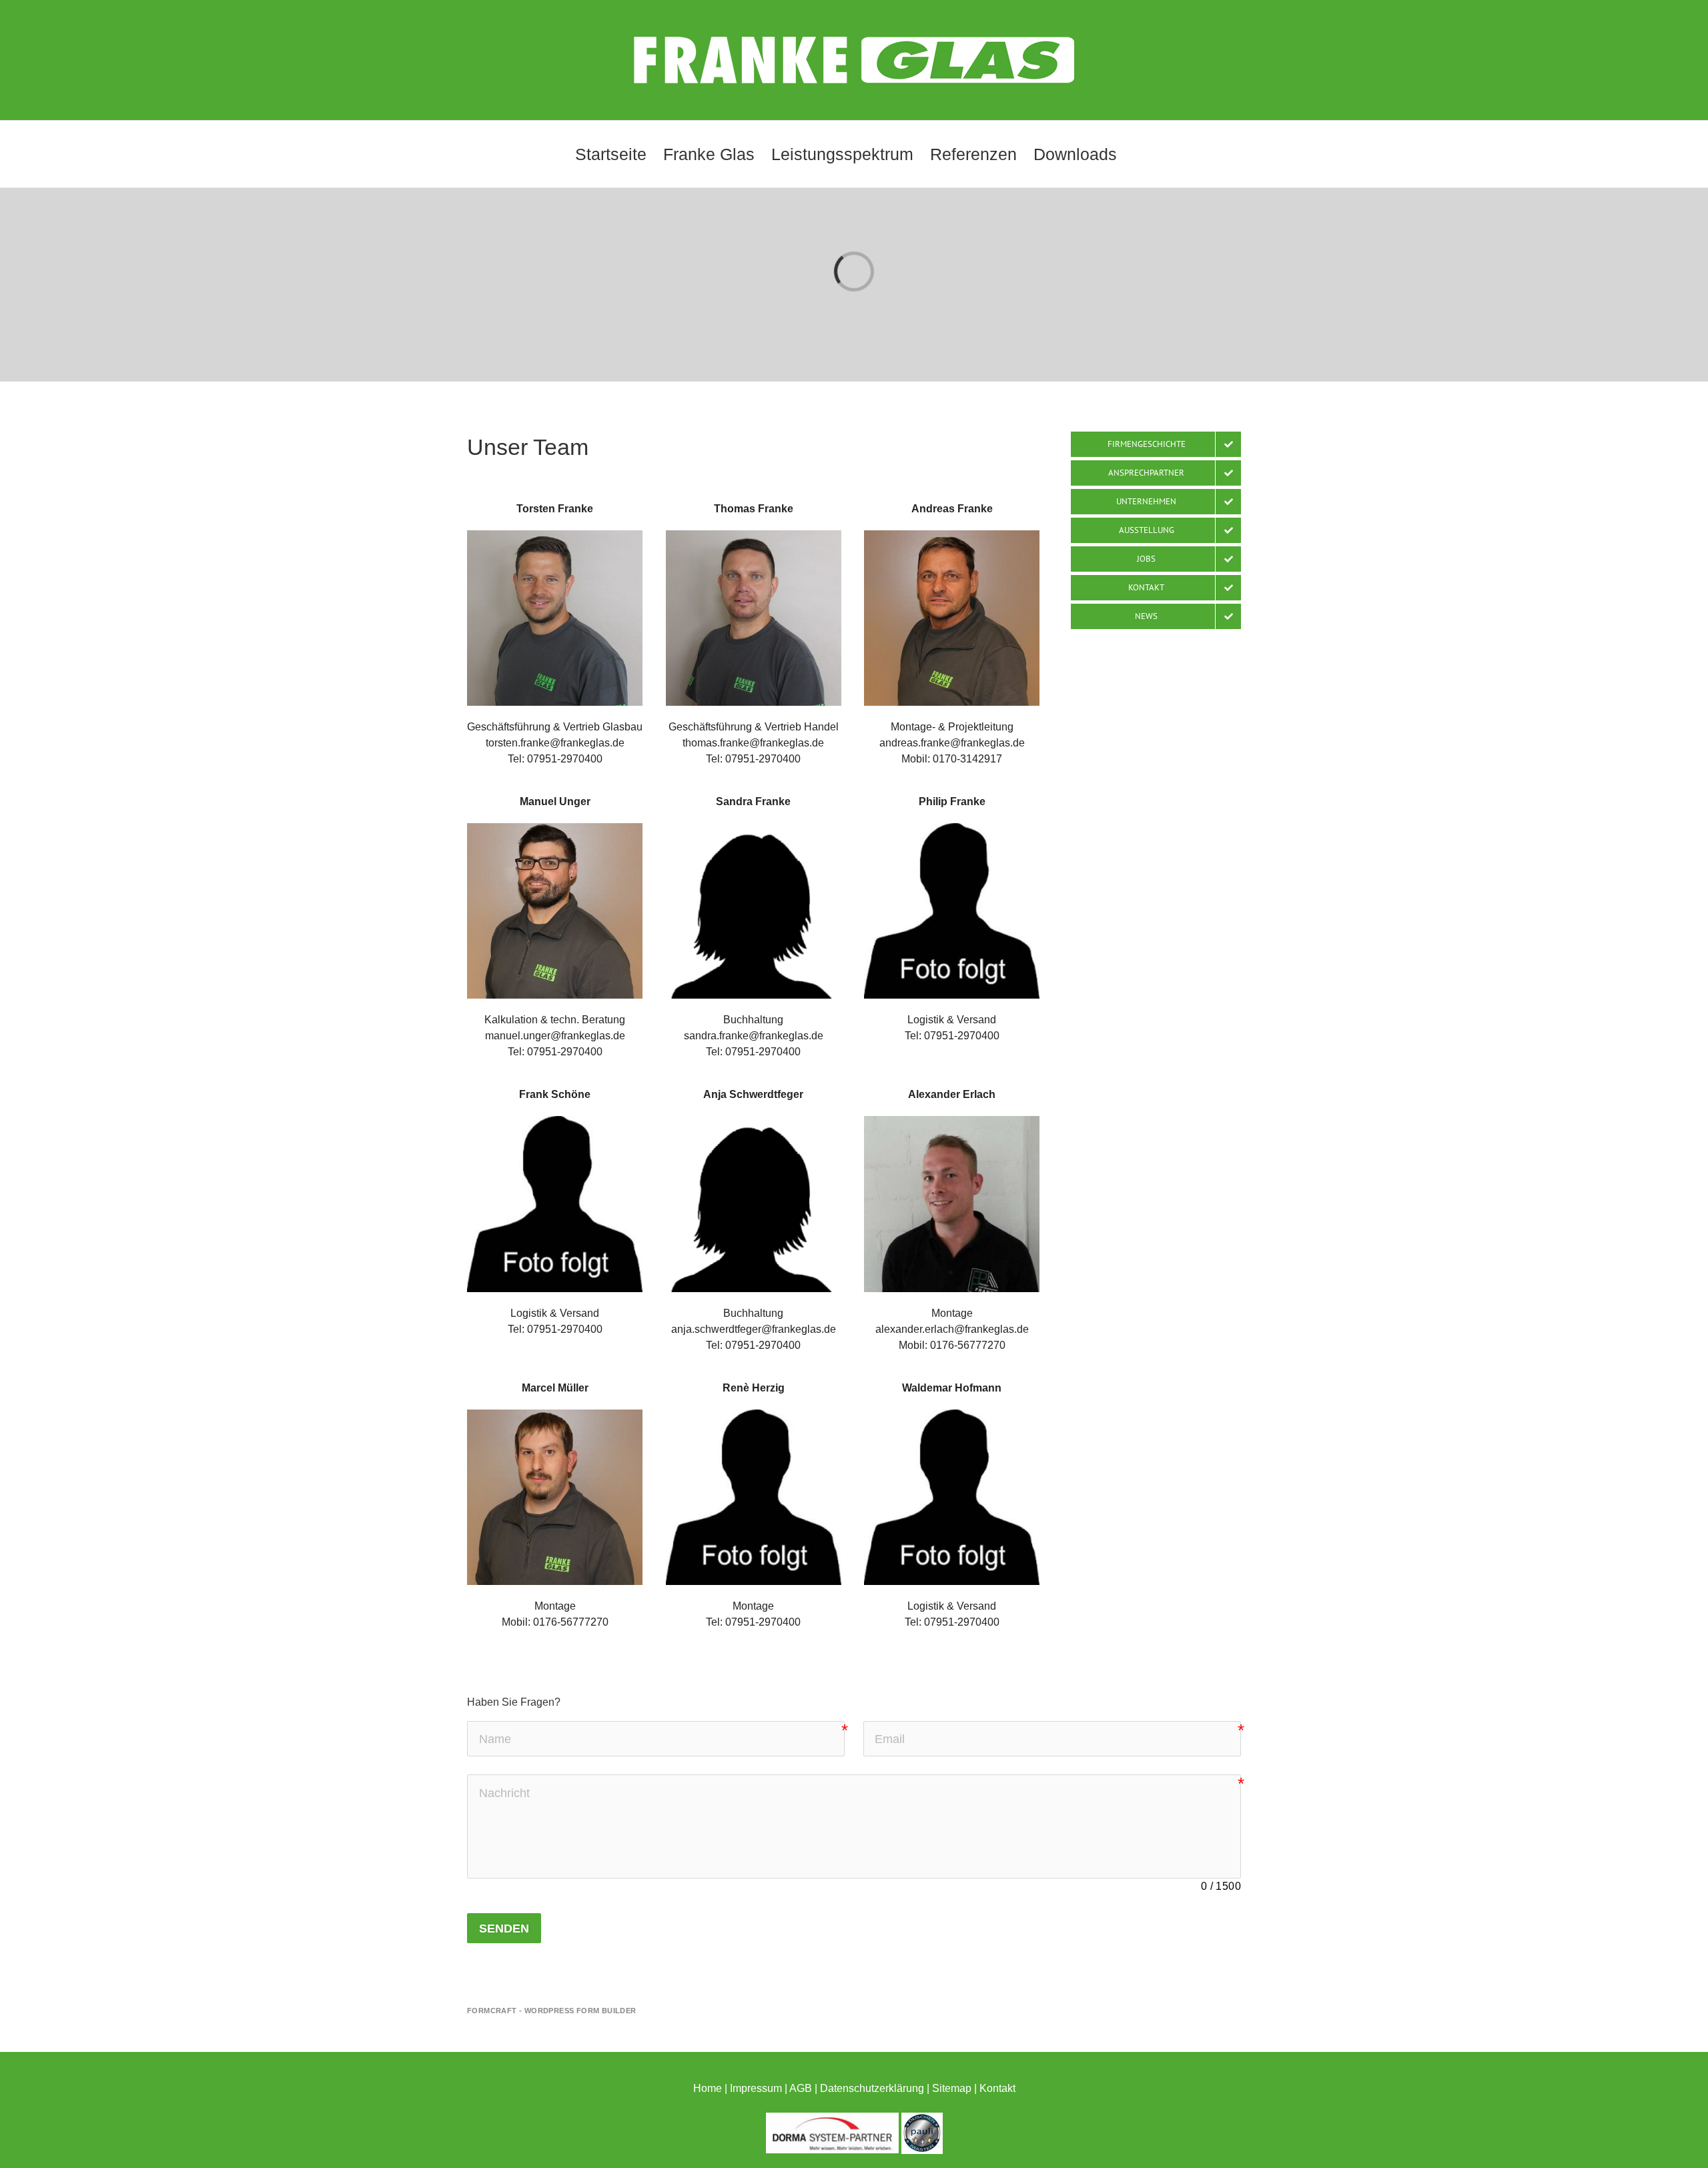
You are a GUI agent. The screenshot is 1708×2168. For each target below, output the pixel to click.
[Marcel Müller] (555, 1415)
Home (708, 2088)
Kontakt (997, 2088)
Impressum (756, 2088)
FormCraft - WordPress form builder (552, 2011)
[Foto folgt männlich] (952, 828)
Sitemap (952, 2088)
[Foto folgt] (754, 828)
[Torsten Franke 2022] (555, 535)
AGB (801, 2088)
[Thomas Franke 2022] (754, 535)
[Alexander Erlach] (952, 1121)
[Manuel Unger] (555, 828)
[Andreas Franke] (952, 535)
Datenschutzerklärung (872, 2088)
